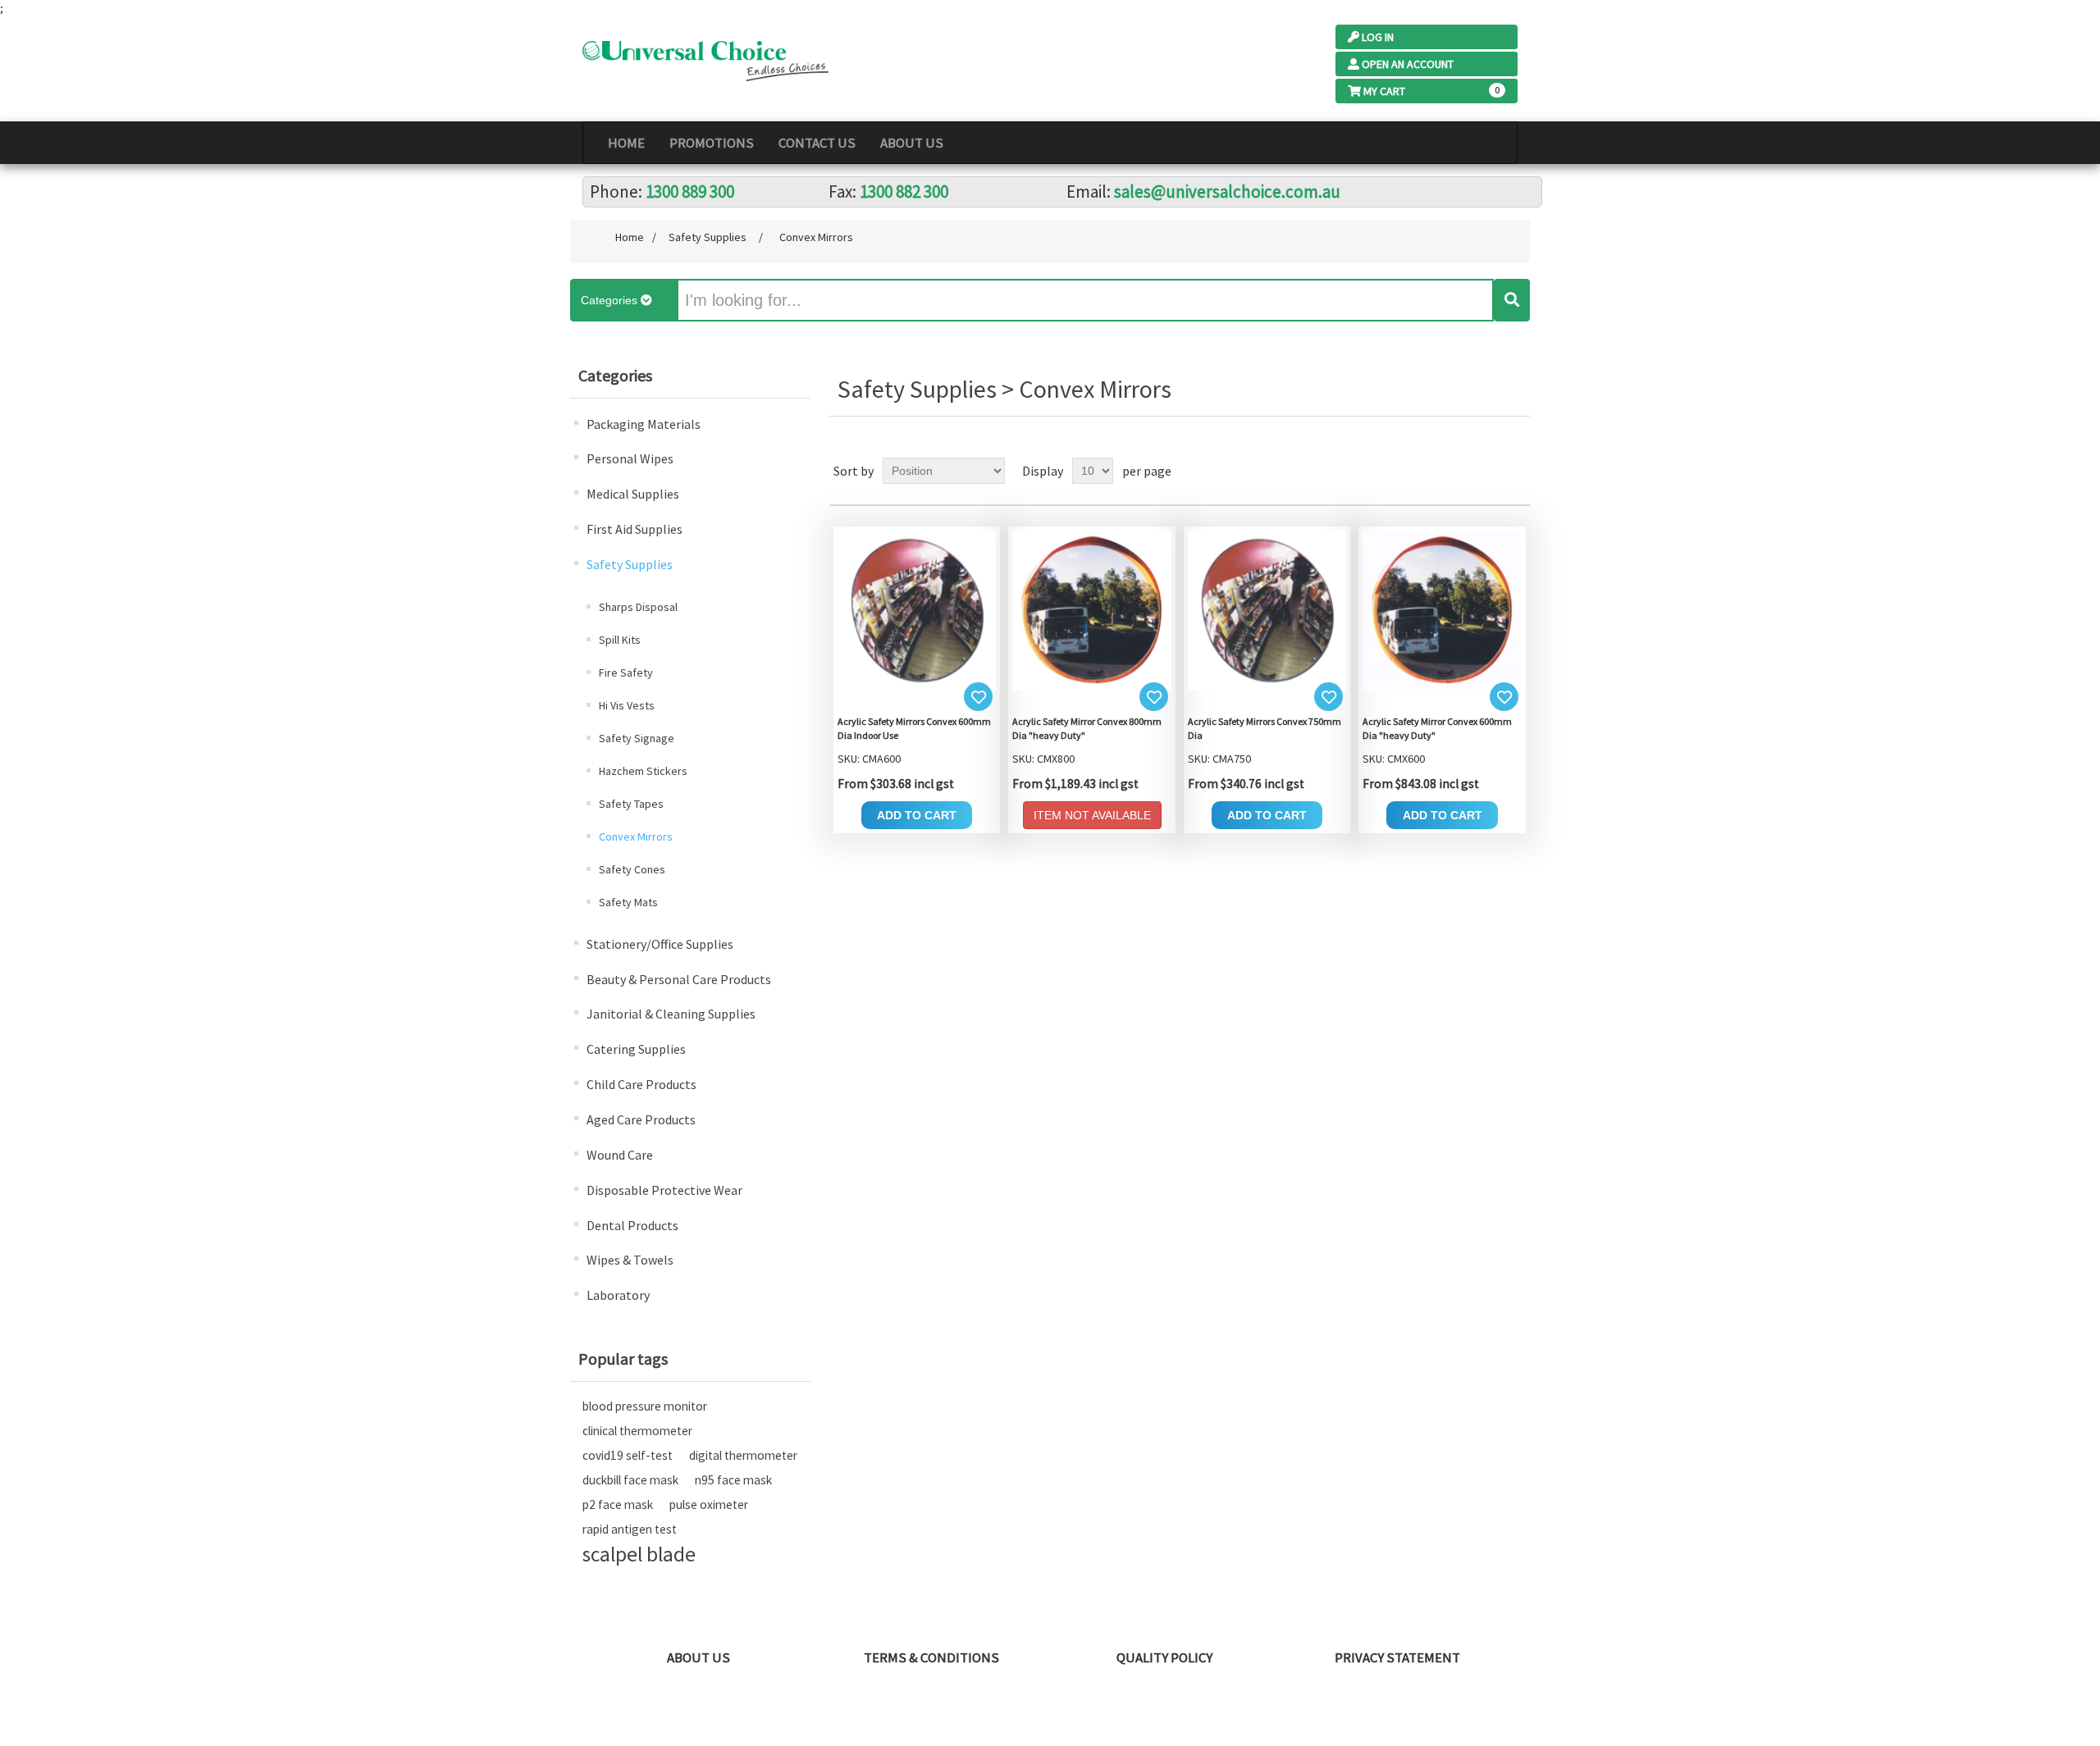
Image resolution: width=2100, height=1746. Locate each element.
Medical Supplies (633, 494)
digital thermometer (743, 1455)
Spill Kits (620, 640)
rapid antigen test (630, 1529)
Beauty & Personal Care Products (679, 979)
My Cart (1384, 91)
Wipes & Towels (630, 1260)
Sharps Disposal (638, 607)
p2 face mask (618, 1504)
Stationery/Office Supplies (660, 944)
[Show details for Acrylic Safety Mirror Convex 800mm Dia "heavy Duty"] (1092, 609)
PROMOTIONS (712, 143)
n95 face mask (733, 1480)
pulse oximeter (709, 1504)
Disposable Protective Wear (664, 1190)
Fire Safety (626, 672)
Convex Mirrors (636, 837)
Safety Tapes (631, 804)
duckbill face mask (630, 1480)
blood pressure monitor (645, 1406)
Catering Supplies (636, 1049)
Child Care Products (641, 1084)
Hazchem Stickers (643, 771)
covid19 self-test (628, 1455)
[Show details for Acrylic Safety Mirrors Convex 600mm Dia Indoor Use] (917, 609)
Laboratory (618, 1295)
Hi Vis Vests (627, 705)
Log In (1378, 37)
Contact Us (817, 143)
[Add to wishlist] (978, 697)
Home (626, 143)
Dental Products (632, 1225)
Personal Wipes (630, 458)
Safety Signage (637, 738)
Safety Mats (628, 902)
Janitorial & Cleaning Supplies (671, 1014)
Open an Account (1408, 64)
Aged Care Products (641, 1119)
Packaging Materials (644, 424)
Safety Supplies (630, 564)
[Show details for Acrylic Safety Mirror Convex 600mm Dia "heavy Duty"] (1442, 609)
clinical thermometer (637, 1431)
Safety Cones (632, 869)
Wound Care (620, 1155)
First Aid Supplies (635, 529)
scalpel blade (639, 1554)
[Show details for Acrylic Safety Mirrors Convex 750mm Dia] (1267, 609)
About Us (912, 143)
